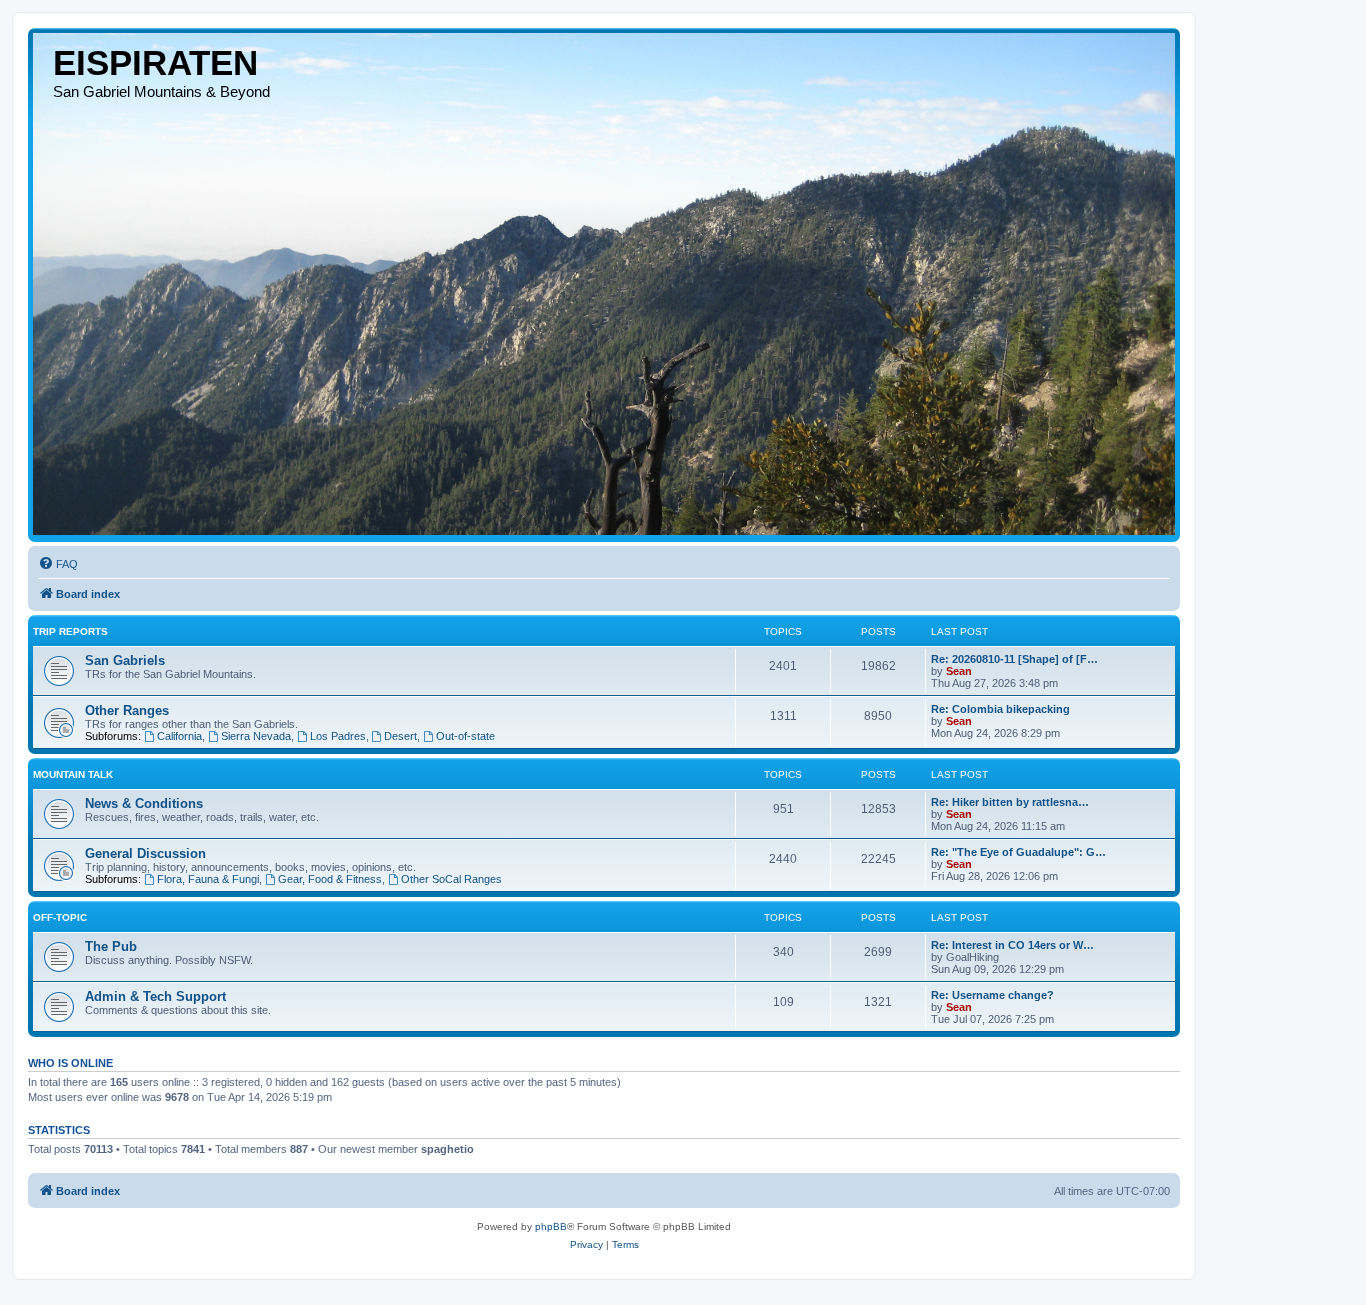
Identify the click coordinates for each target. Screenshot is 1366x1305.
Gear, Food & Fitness (330, 879)
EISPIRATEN (155, 62)
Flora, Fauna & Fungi (208, 879)
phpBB (551, 1226)
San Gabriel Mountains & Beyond (161, 91)
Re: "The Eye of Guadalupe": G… (1018, 852)
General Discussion (145, 853)
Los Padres (338, 736)
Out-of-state (465, 736)
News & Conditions (144, 803)
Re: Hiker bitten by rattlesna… (1010, 802)
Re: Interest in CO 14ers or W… (1012, 945)
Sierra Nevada (256, 736)
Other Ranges (127, 710)
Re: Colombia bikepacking (1000, 709)
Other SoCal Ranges (451, 879)
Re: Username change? (992, 995)
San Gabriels (125, 660)
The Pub (111, 946)
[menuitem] (58, 564)
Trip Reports (70, 631)
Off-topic (60, 917)
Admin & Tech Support (155, 996)
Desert (400, 736)
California (179, 736)
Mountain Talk (73, 774)
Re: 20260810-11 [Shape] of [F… (1014, 659)
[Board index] (604, 284)
